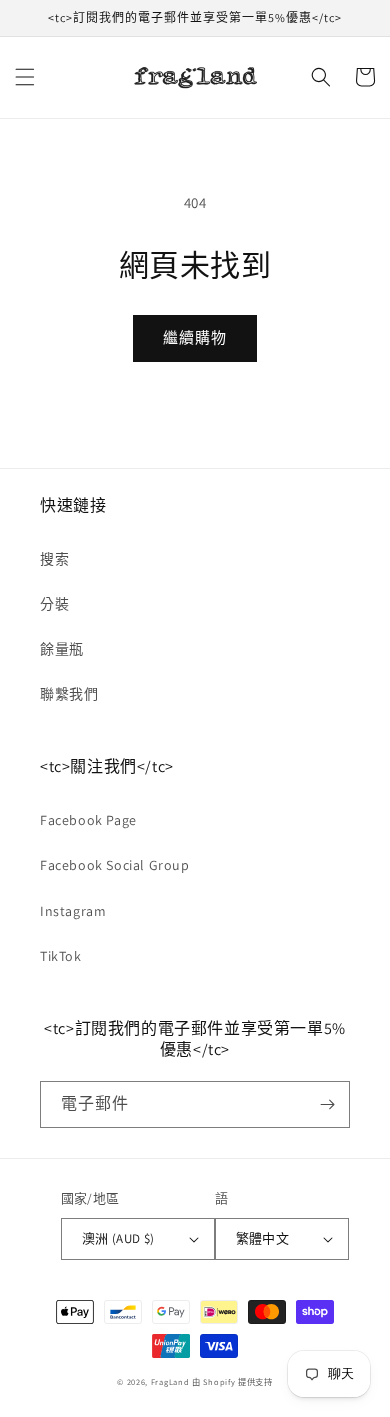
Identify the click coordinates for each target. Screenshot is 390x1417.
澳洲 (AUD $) (118, 1238)
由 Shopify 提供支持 (232, 1381)
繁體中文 (263, 1238)
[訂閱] (327, 1104)
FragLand (170, 1381)
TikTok (61, 956)
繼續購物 (195, 337)
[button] (25, 77)
